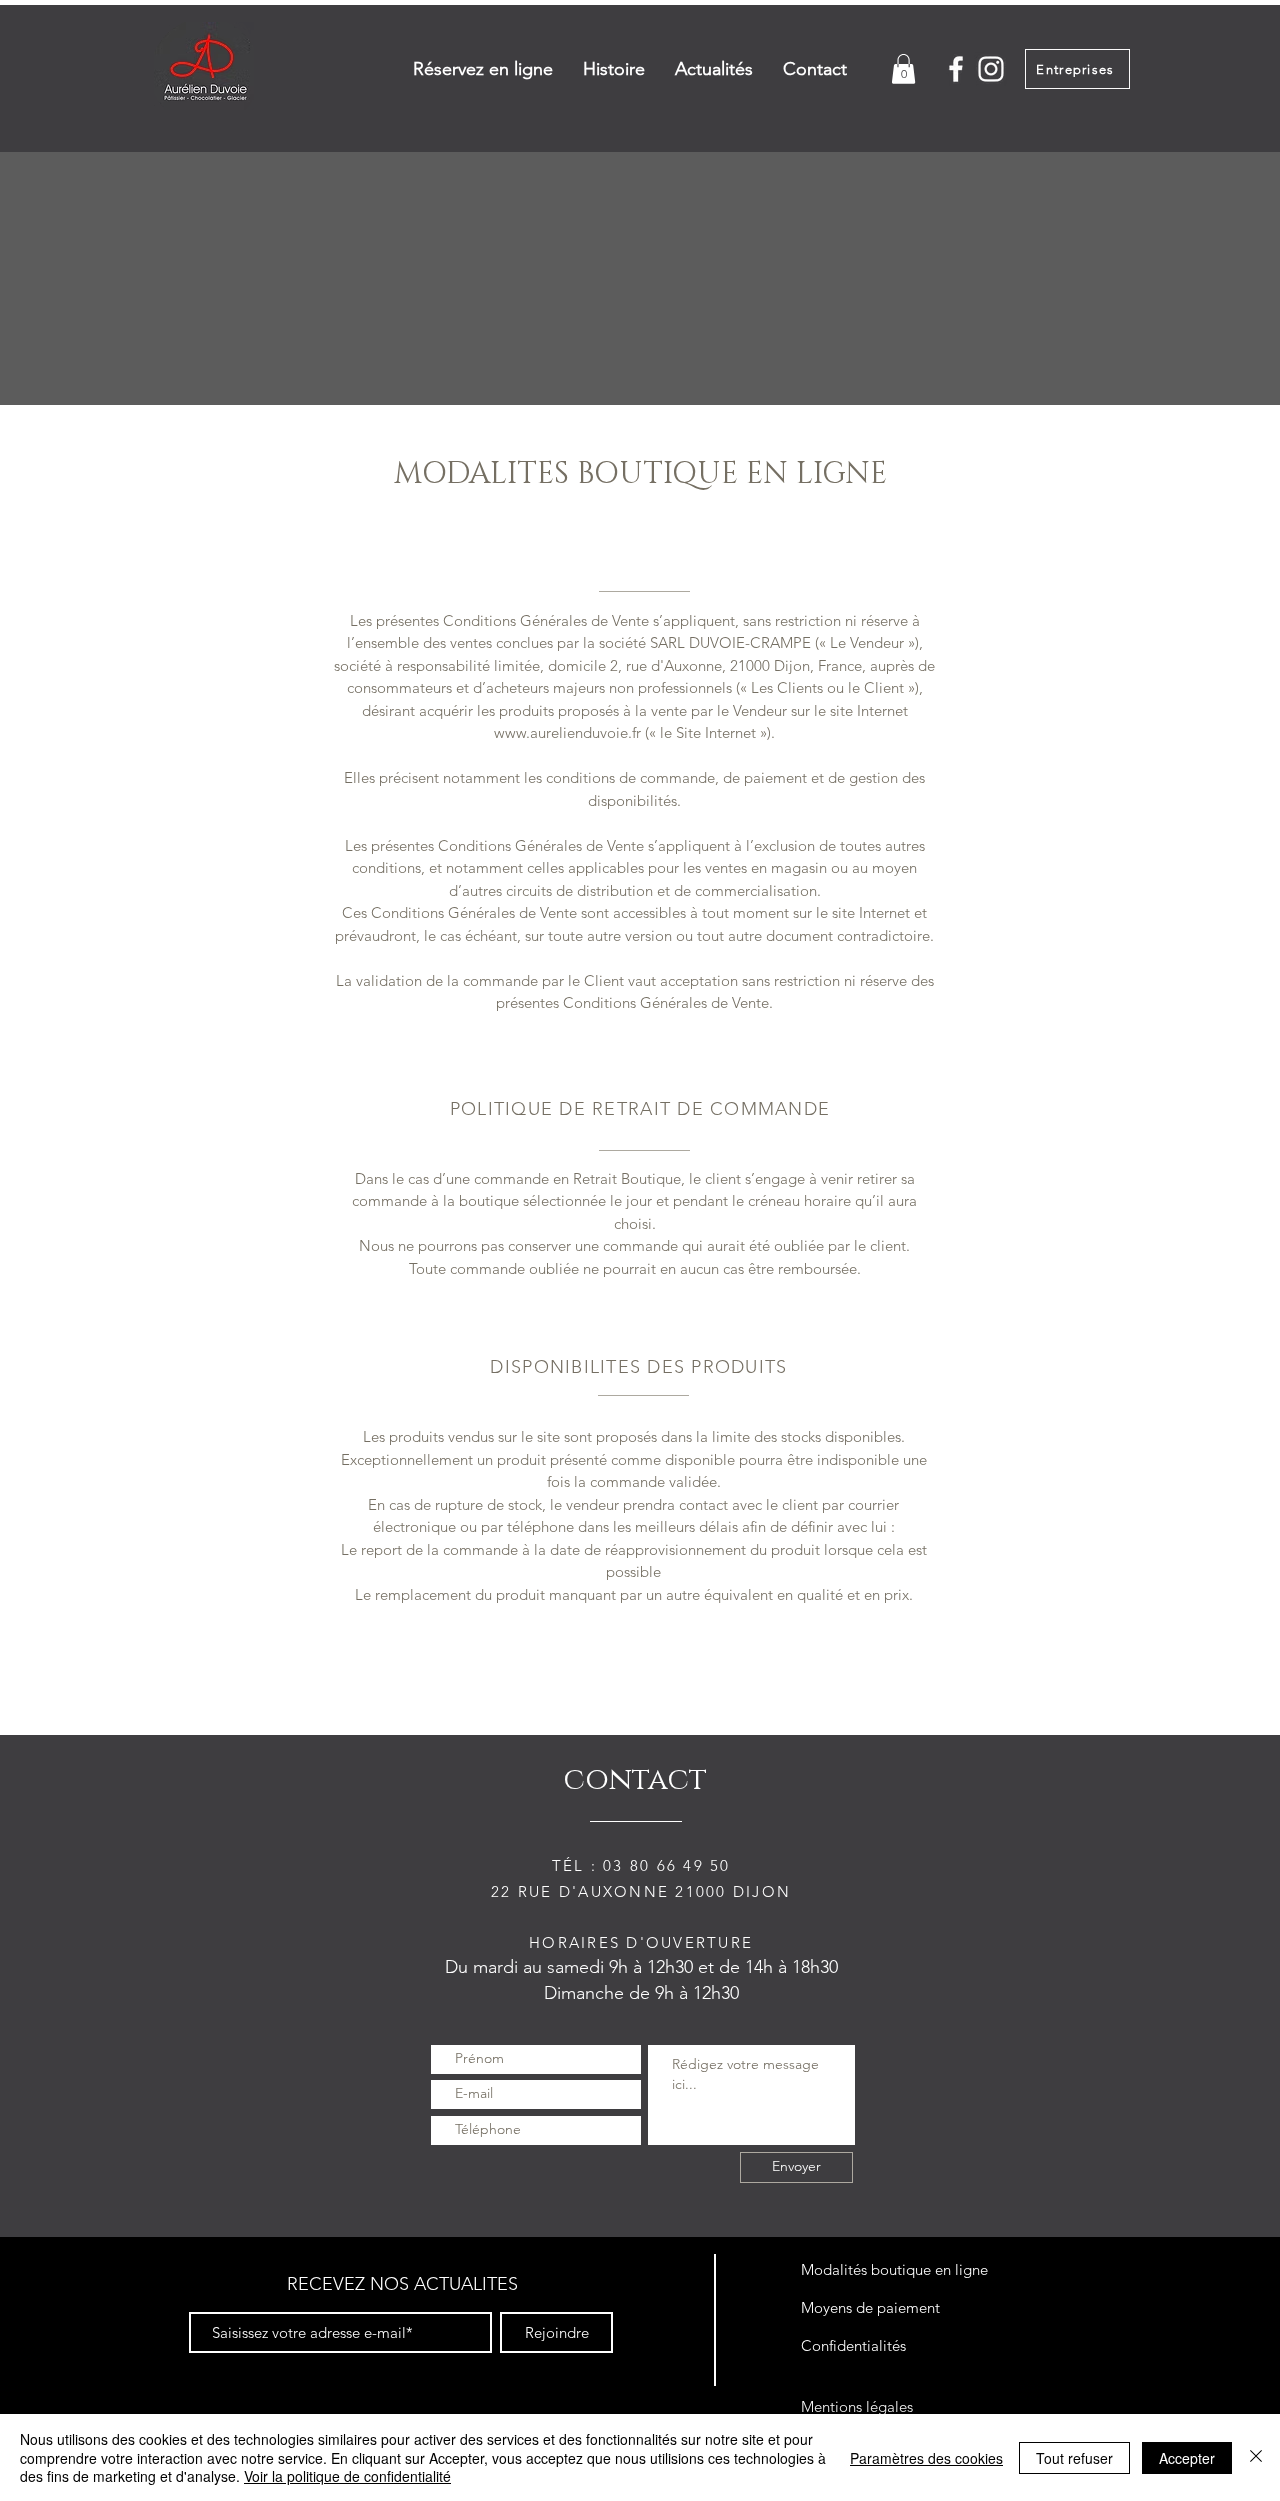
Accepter (1187, 2458)
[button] (903, 69)
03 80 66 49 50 (667, 1865)
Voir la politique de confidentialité (347, 2476)
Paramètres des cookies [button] (926, 2458)
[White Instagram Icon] (991, 69)
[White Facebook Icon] (956, 69)
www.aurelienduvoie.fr (567, 732)
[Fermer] (1256, 2457)
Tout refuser (1074, 2458)
